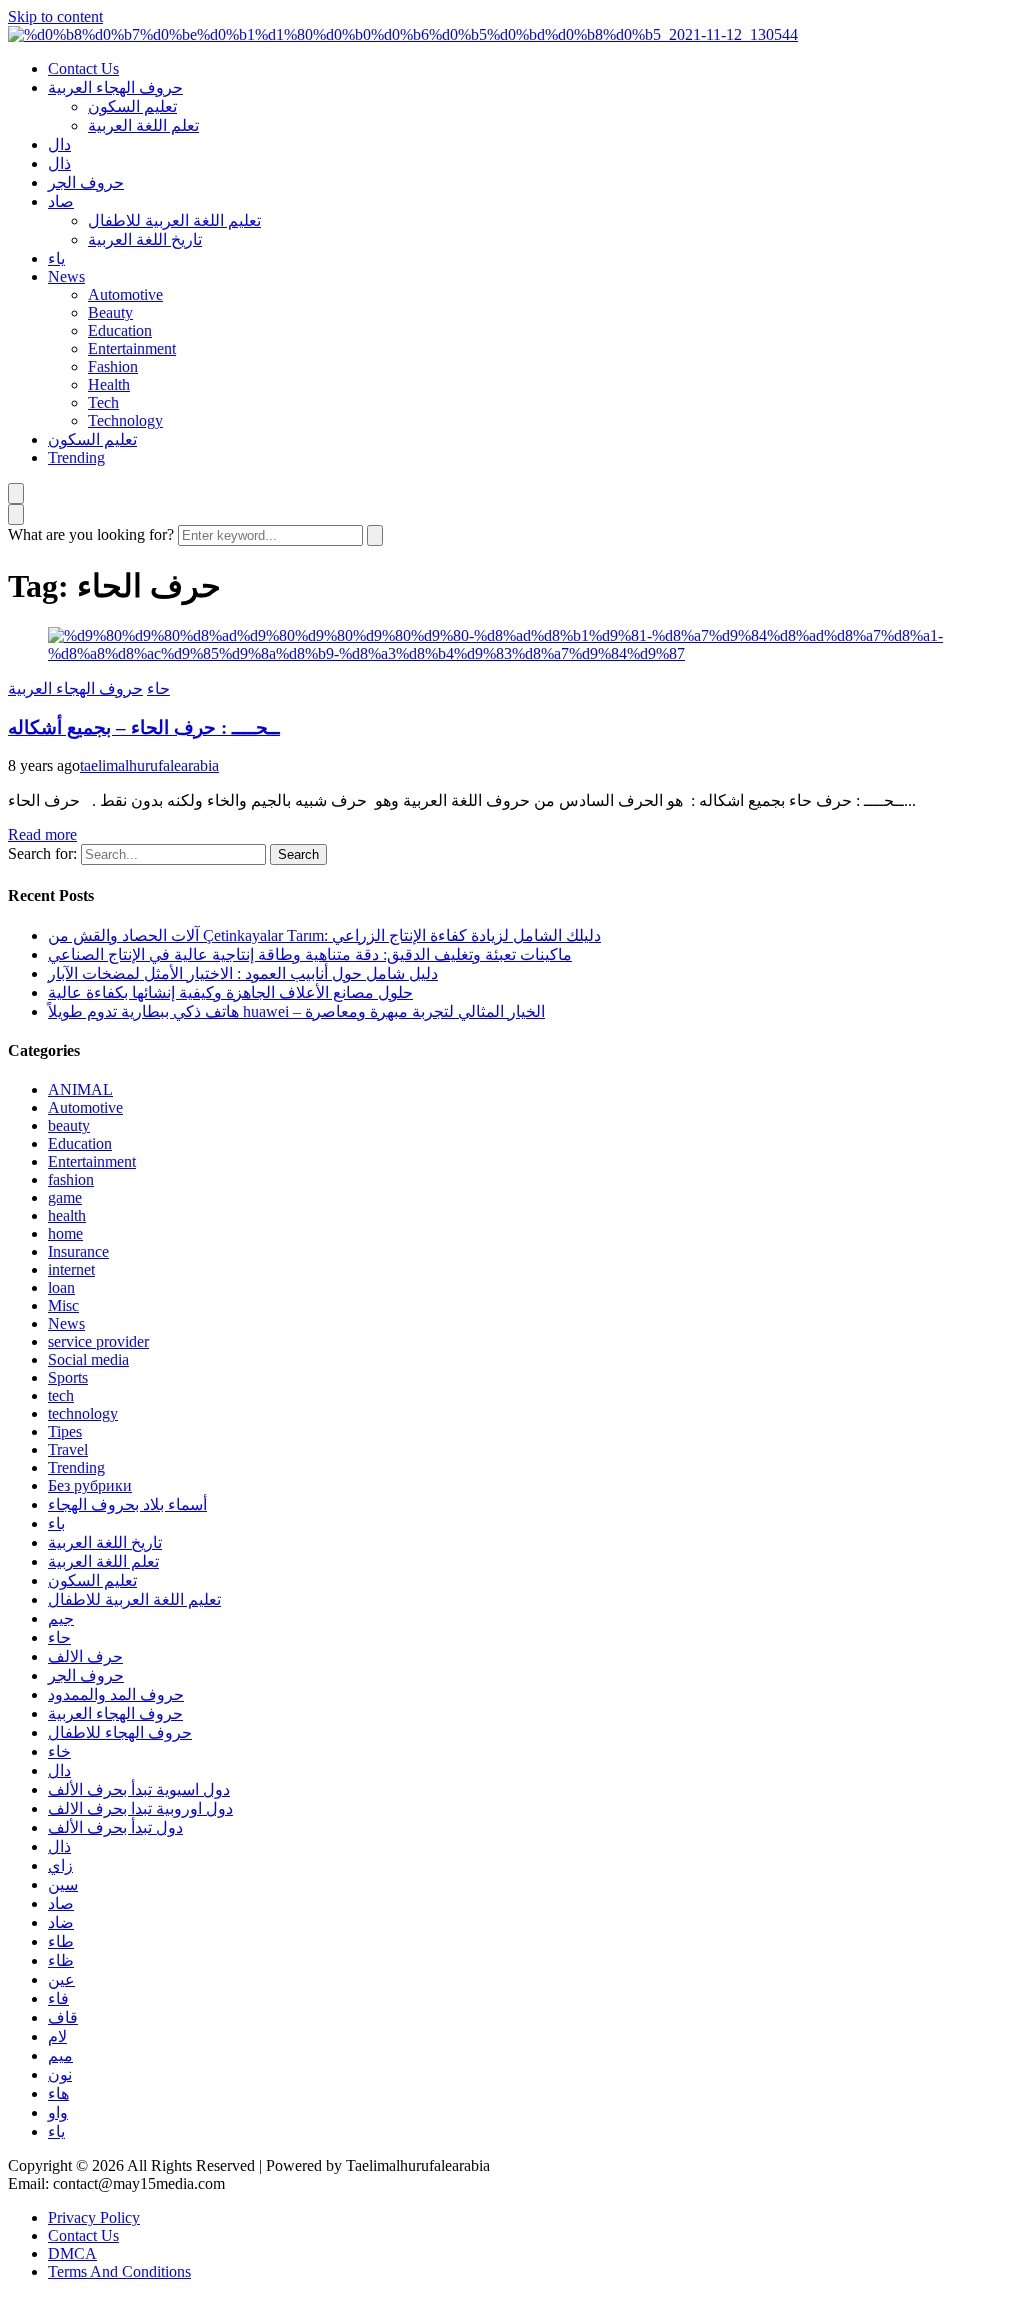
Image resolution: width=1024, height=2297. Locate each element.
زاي (60, 1865)
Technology (125, 420)
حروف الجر (86, 182)
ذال (59, 163)
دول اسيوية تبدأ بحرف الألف (139, 1789)
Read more (42, 834)
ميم (60, 2055)
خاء (59, 1751)
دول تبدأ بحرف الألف (115, 1827)
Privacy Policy (94, 2217)
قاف (63, 2017)
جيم (61, 1618)
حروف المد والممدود (116, 1694)
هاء (58, 2093)
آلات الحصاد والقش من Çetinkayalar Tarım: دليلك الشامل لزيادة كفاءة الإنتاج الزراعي (324, 935)
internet (71, 1269)
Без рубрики (90, 1485)
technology (83, 1413)
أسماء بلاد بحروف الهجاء (127, 1504)
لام (57, 2036)
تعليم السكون (132, 106)
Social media (88, 1359)
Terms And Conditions (119, 2271)
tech (61, 1395)
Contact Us (83, 68)
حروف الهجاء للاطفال (120, 1732)
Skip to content (55, 16)
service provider (98, 1341)
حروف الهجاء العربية (115, 87)
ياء (56, 258)
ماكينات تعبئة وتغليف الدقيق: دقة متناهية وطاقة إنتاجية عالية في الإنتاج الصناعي (310, 954)
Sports (68, 1377)
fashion (71, 1179)
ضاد (61, 1922)
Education (120, 330)
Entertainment (132, 348)
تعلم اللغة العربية (143, 125)
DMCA (72, 2253)
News (66, 276)
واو (58, 2112)
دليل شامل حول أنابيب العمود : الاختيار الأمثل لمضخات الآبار (243, 973)
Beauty (110, 312)
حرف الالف (85, 1656)
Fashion (113, 366)
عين (61, 1979)
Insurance (78, 1251)
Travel (68, 1449)
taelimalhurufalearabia (149, 765)
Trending (76, 457)
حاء (158, 688)
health (67, 1215)
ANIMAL (80, 1089)
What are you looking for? (91, 534)
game (65, 1197)
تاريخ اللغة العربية (145, 239)
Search (298, 854)
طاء (61, 1941)
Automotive (125, 294)
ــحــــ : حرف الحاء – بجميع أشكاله (144, 727)
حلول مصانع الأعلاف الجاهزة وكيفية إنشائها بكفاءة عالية (230, 992)
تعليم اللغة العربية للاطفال (174, 220)
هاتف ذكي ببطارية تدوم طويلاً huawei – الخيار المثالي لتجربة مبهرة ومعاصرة (296, 1011)
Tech (103, 402)
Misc (63, 1305)
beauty (69, 1125)
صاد (61, 201)
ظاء (61, 1960)
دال (59, 144)
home (65, 1233)
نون (60, 2074)
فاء (58, 1998)
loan (61, 1287)
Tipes (65, 1431)
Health (109, 384)
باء (56, 1523)
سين (63, 1884)
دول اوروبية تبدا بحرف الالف (140, 1808)
